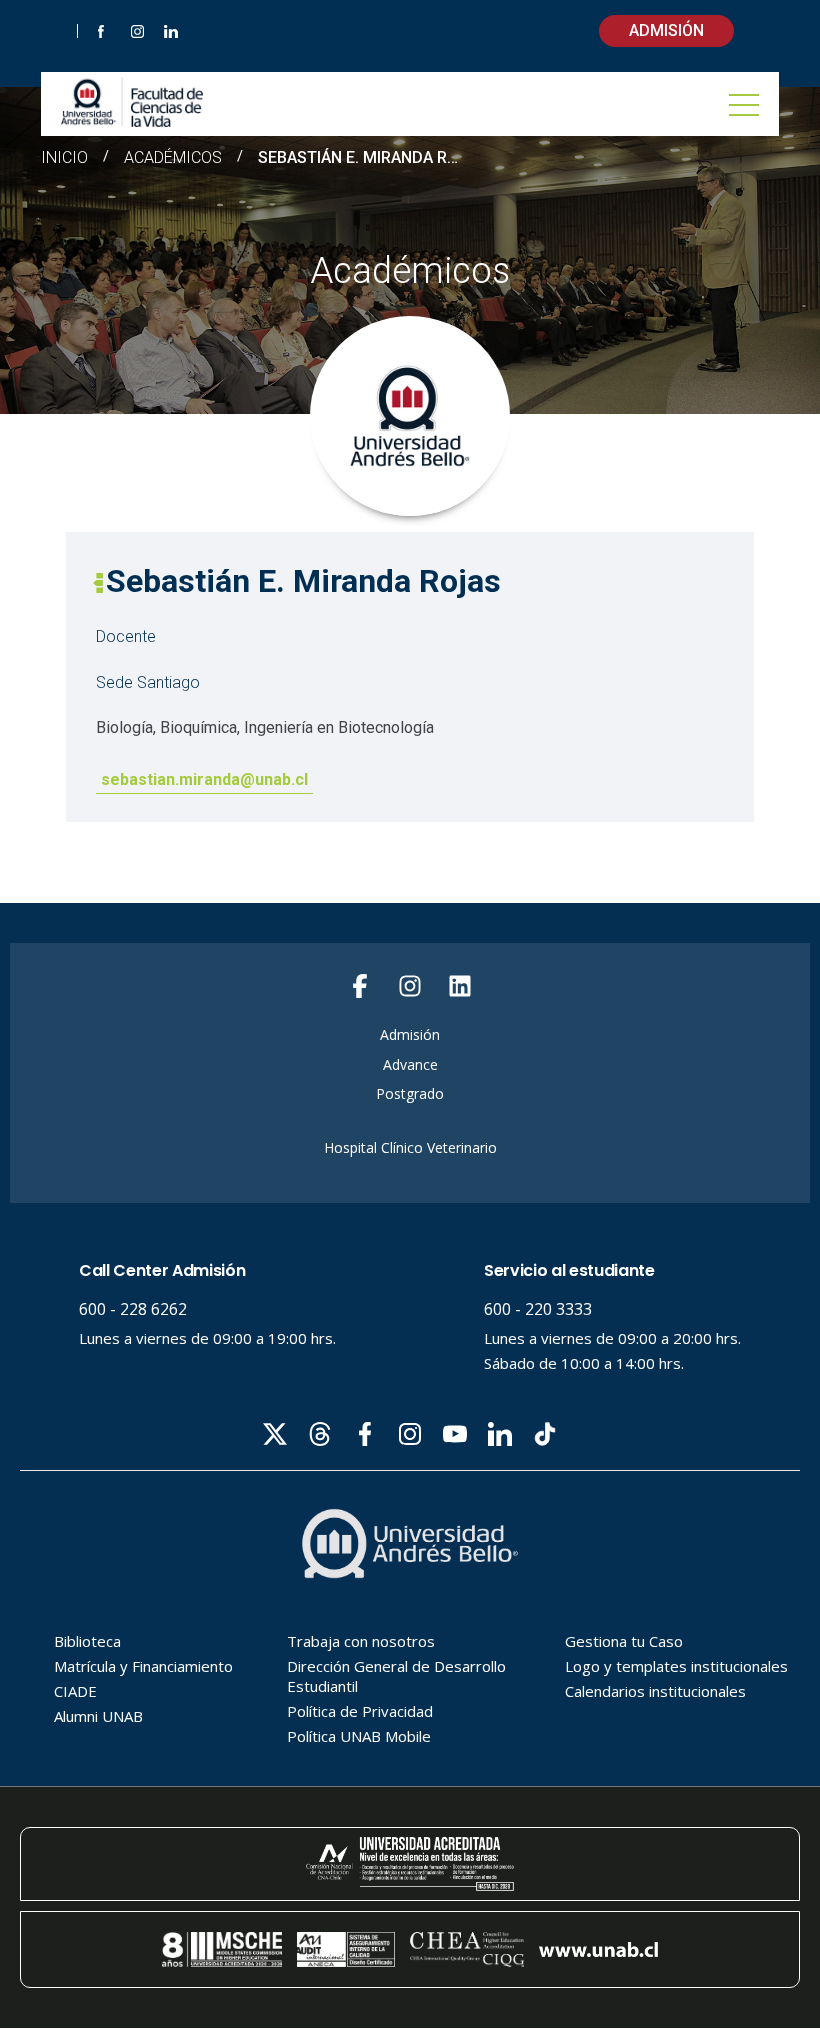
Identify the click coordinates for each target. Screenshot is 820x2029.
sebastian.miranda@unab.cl (204, 779)
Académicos (173, 158)
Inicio (64, 157)
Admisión (666, 30)
